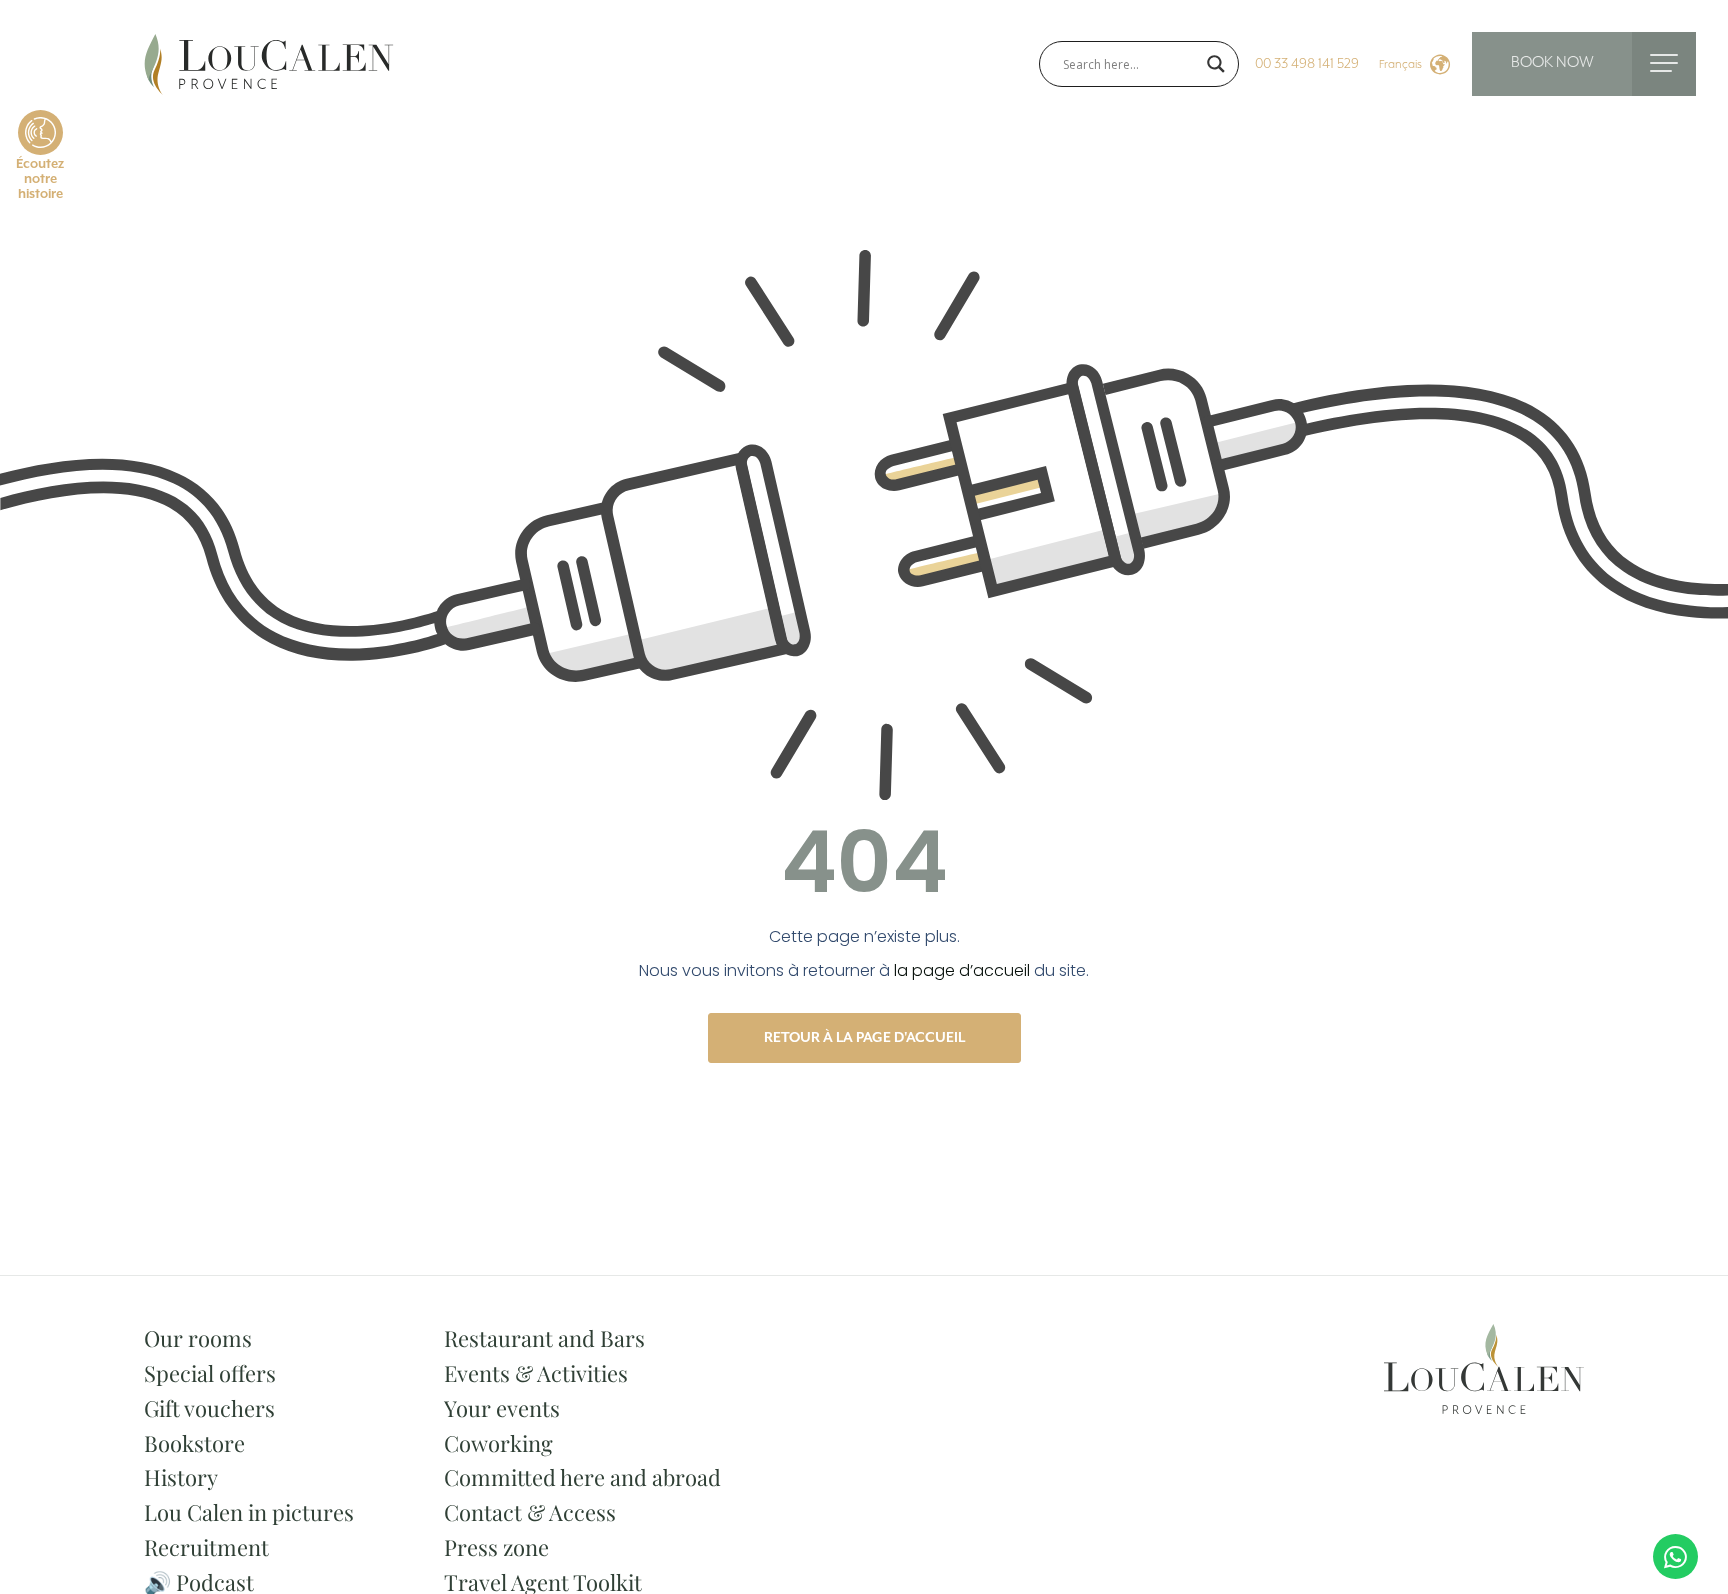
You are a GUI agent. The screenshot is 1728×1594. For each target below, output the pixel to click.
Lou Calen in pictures (249, 1512)
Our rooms (198, 1338)
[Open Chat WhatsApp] (1675, 1556)
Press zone (496, 1547)
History (181, 1477)
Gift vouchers (209, 1408)
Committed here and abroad (582, 1477)
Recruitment (206, 1547)
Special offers (210, 1373)
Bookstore (194, 1443)
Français (1400, 64)
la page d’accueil (962, 970)
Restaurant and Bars (544, 1338)
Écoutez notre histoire (40, 179)
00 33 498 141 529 (1307, 64)
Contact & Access (530, 1512)
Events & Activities (536, 1373)
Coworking (498, 1443)
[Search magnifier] (1216, 64)
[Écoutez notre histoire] (40, 132)
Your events (502, 1408)
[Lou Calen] (269, 63)
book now (1552, 63)
